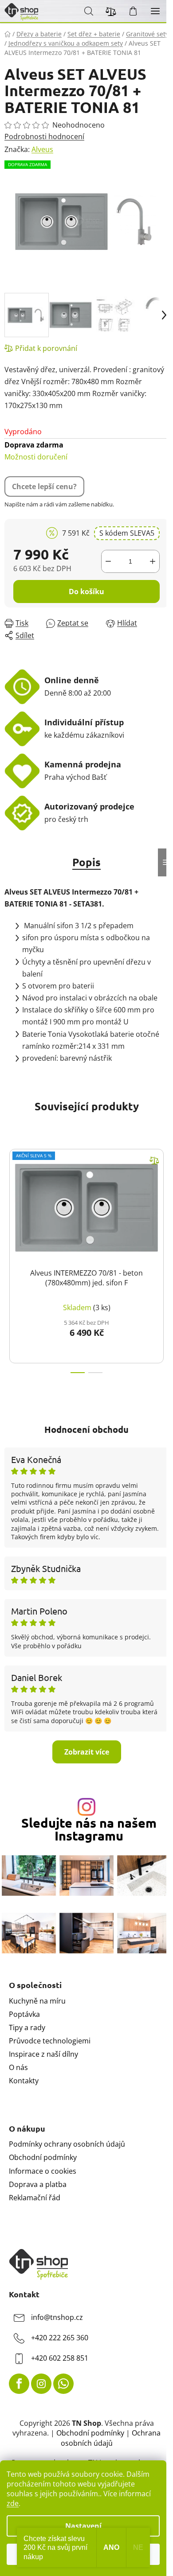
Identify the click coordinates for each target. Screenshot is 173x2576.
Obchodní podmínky (43, 2157)
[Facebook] (19, 2384)
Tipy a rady (27, 2027)
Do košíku (86, 591)
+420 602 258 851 (60, 2358)
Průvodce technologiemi (50, 2041)
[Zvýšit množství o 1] (153, 561)
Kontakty (24, 2081)
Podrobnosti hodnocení (44, 136)
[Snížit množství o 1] (108, 561)
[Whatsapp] (63, 2384)
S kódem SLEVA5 (127, 533)
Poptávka (24, 2014)
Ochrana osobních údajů (111, 2438)
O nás (18, 2067)
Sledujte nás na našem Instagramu (89, 1829)
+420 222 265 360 (60, 2338)
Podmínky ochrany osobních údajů (67, 2144)
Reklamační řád (35, 2198)
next (164, 1195)
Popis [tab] (86, 862)
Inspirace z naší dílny (43, 2054)
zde (13, 2503)
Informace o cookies (43, 2171)
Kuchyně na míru (37, 2001)
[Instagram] (41, 2384)
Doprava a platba (38, 2184)
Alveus (42, 149)
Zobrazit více (87, 1752)
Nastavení (83, 2526)
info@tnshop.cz (57, 2318)
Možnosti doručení (36, 451)
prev (9, 1195)
